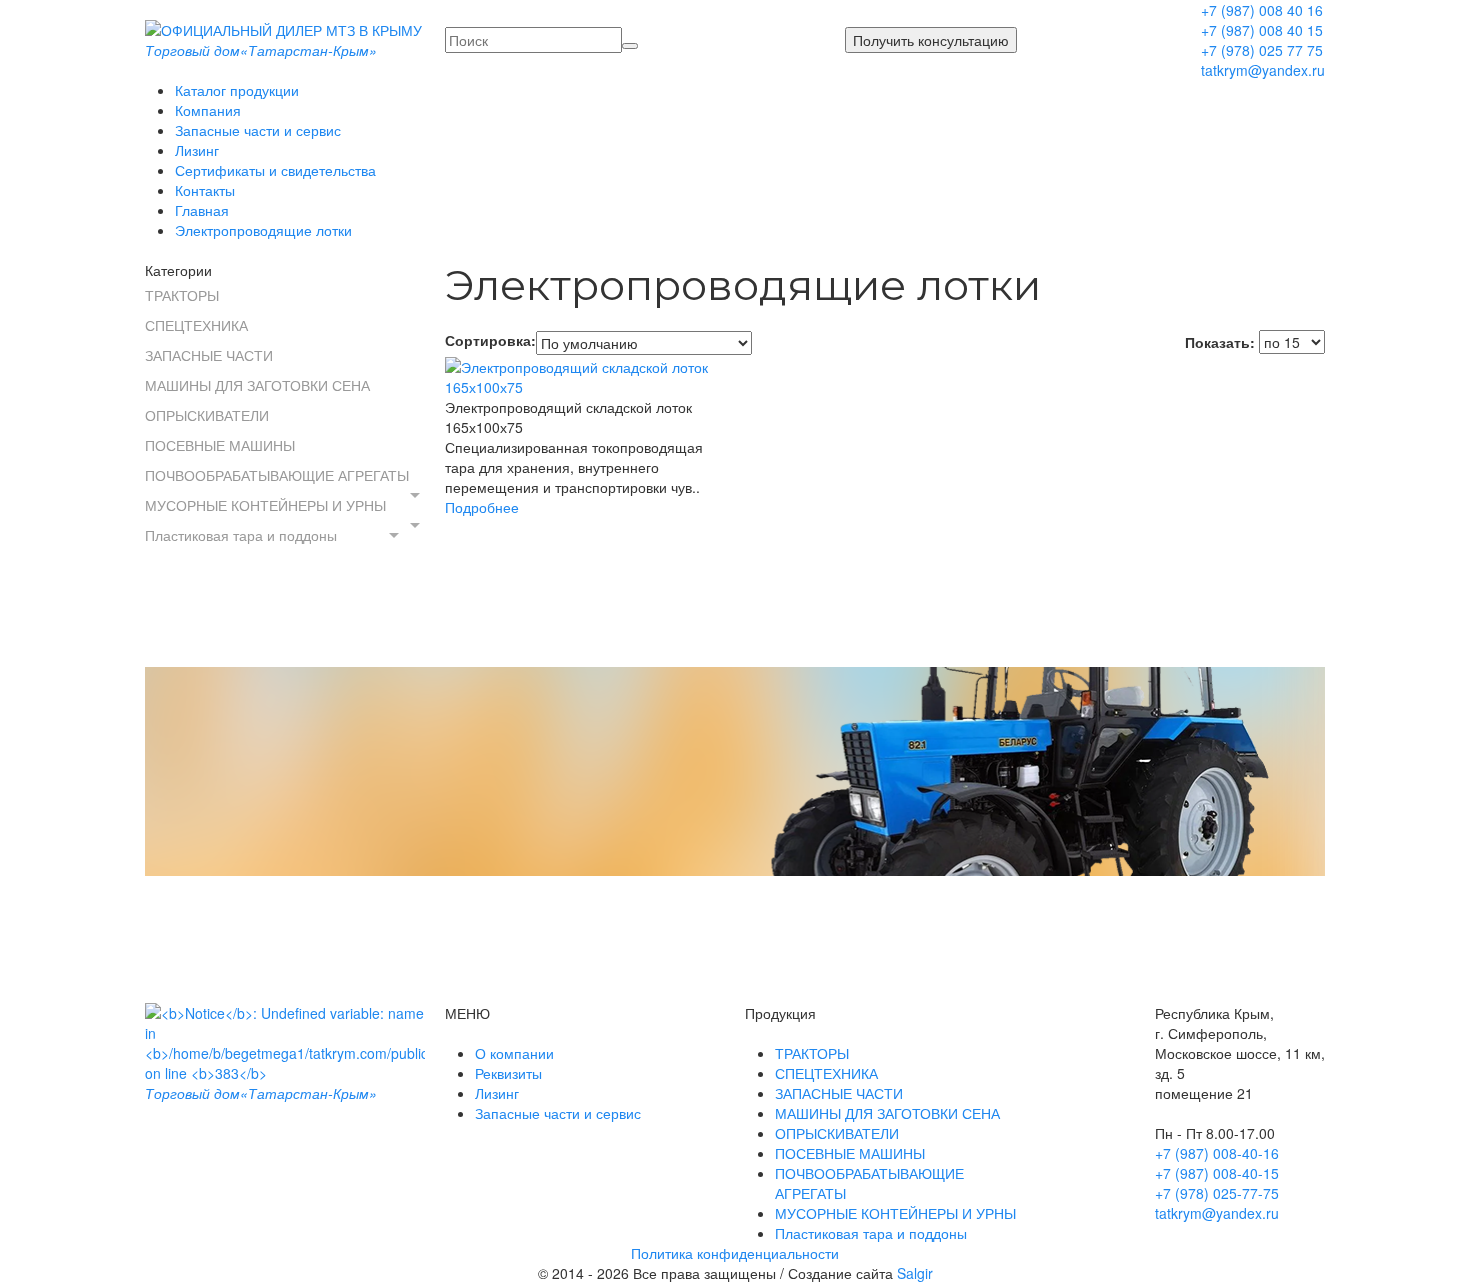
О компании (514, 1053)
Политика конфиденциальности (735, 1253)
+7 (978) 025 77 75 (1262, 50)
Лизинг (197, 150)
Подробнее (482, 507)
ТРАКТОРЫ (182, 295)
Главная (202, 210)
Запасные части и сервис (258, 130)
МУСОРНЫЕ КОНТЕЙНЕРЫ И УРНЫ (265, 505)
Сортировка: (490, 340)
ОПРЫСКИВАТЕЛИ (207, 415)
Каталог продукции (237, 90)
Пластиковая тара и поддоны (241, 535)
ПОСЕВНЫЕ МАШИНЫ (220, 445)
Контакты (205, 190)
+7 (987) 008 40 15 (1262, 30)
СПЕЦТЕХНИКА (196, 325)
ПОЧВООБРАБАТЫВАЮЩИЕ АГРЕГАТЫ (277, 475)
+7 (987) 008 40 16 (1262, 10)
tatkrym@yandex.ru (1263, 70)
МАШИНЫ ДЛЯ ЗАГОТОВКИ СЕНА (257, 385)
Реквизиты (508, 1073)
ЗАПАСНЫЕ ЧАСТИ (209, 355)
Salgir (915, 1273)
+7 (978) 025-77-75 (1217, 1193)
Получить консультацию (931, 40)
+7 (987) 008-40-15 (1217, 1173)
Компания (208, 110)
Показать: (1220, 342)
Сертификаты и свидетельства (275, 170)
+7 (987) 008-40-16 (1217, 1153)
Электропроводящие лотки (263, 230)
